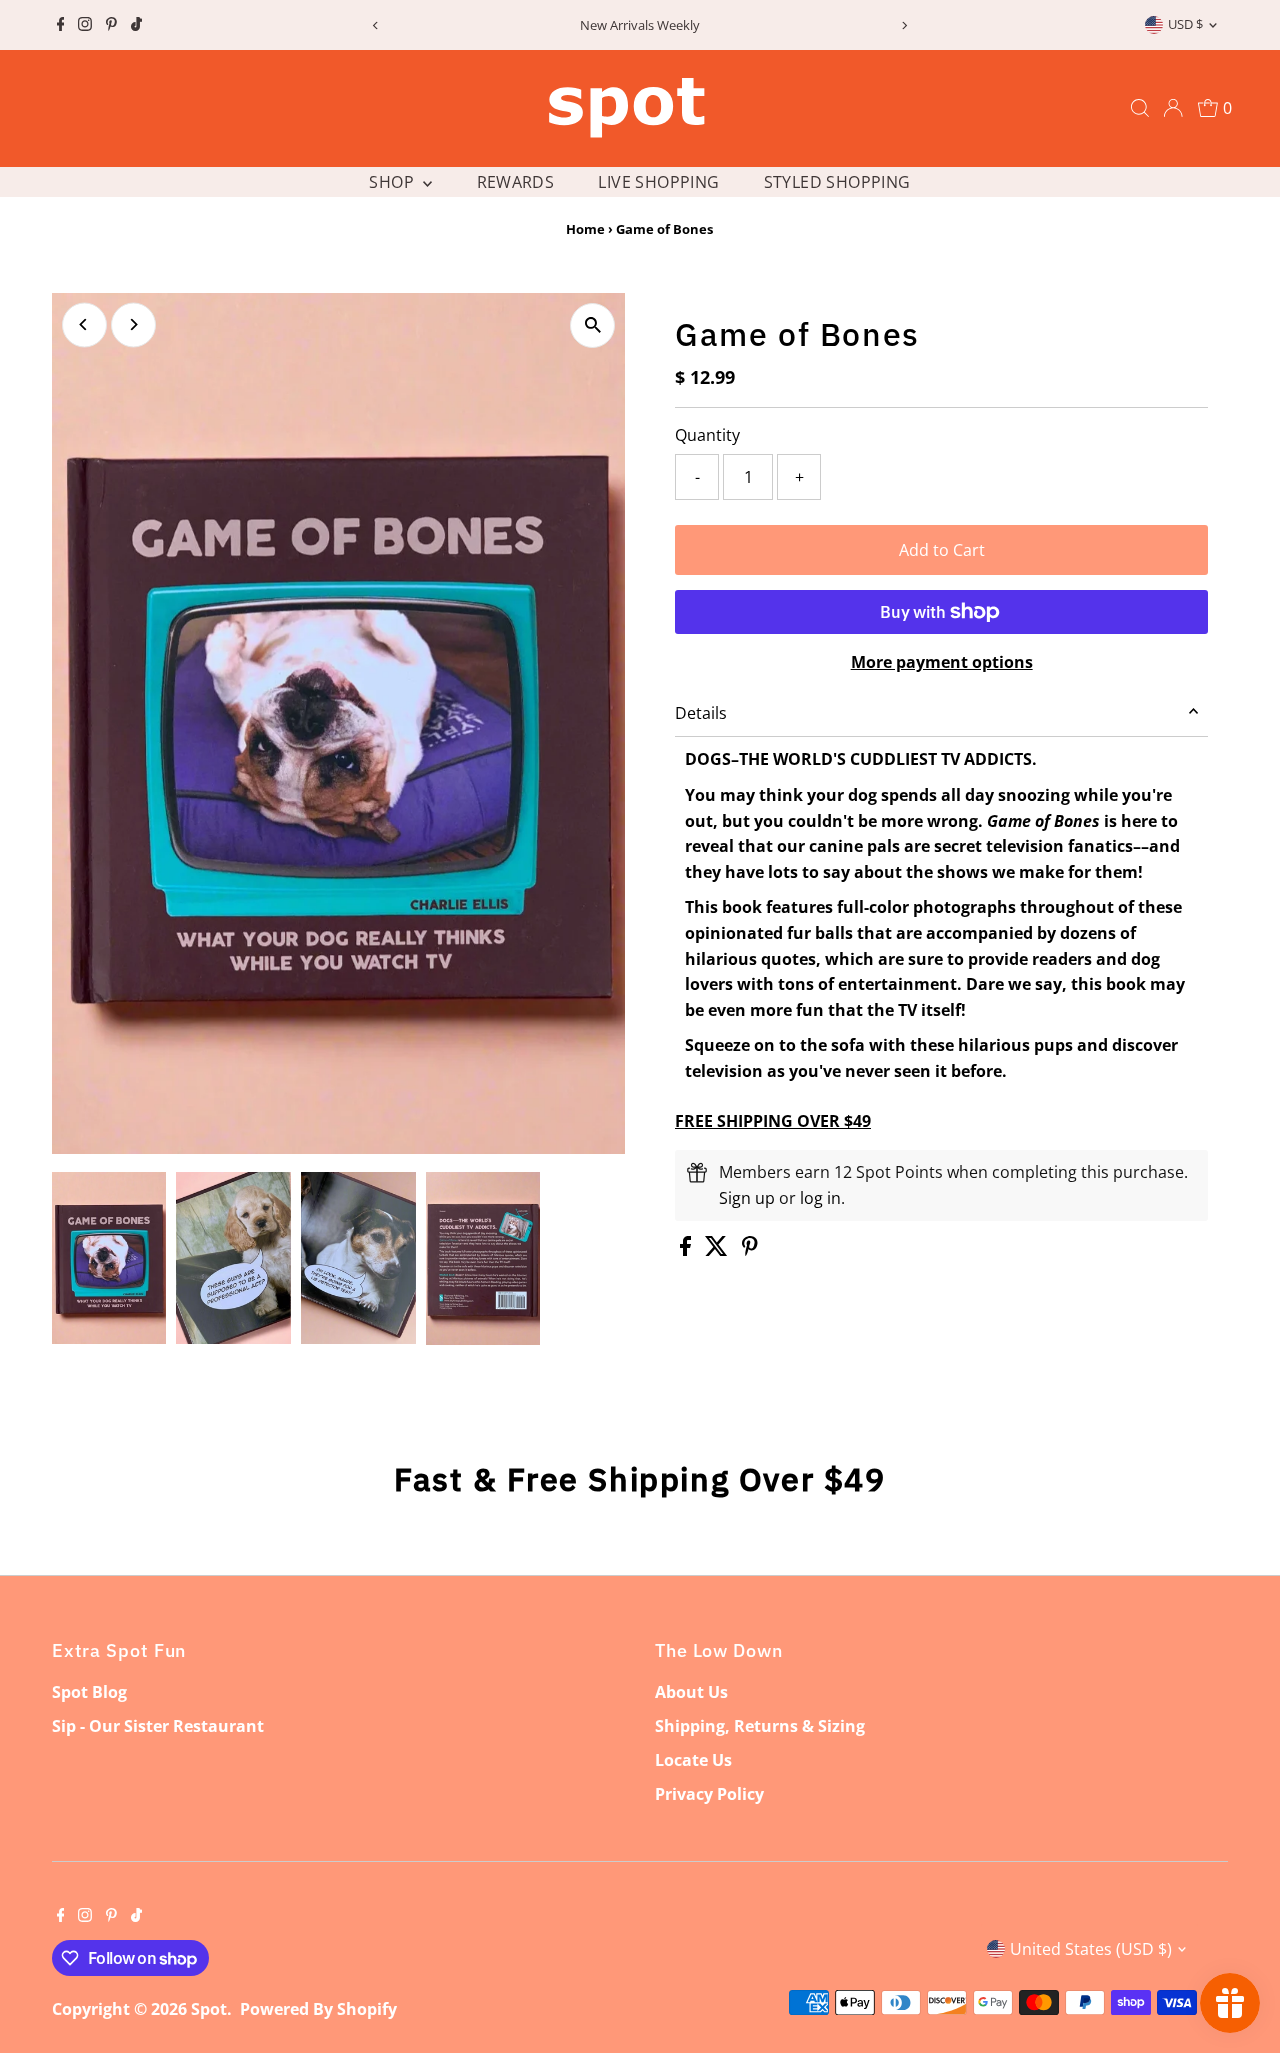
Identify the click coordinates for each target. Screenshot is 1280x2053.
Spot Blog (89, 1692)
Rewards (516, 182)
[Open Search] (1140, 108)
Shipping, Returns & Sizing (760, 1726)
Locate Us (693, 1760)
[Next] (904, 25)
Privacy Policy (709, 1794)
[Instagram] (85, 25)
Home (585, 229)
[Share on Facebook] (687, 1250)
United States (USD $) (1091, 1949)
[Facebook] (61, 25)
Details (701, 713)
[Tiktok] (136, 25)
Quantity (707, 435)
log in (820, 1198)
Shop (393, 182)
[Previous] (375, 25)
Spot (209, 2009)
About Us (691, 1692)
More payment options (942, 662)
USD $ (1185, 24)
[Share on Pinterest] (750, 1250)
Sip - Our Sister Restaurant (158, 1726)
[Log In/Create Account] (1173, 108)
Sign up (747, 1198)
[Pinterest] (111, 25)
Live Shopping (658, 182)
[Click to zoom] (592, 325)
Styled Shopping (837, 182)
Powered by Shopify (318, 2009)
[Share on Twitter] (718, 1250)
